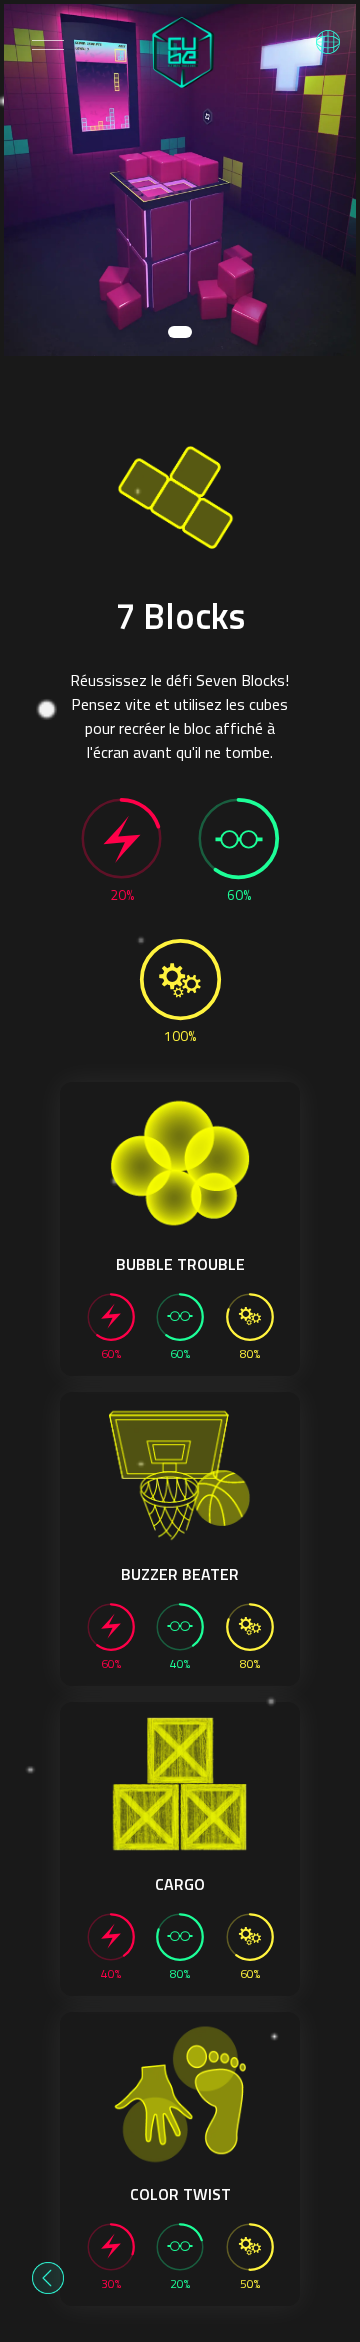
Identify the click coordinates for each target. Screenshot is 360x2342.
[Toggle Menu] (48, 45)
